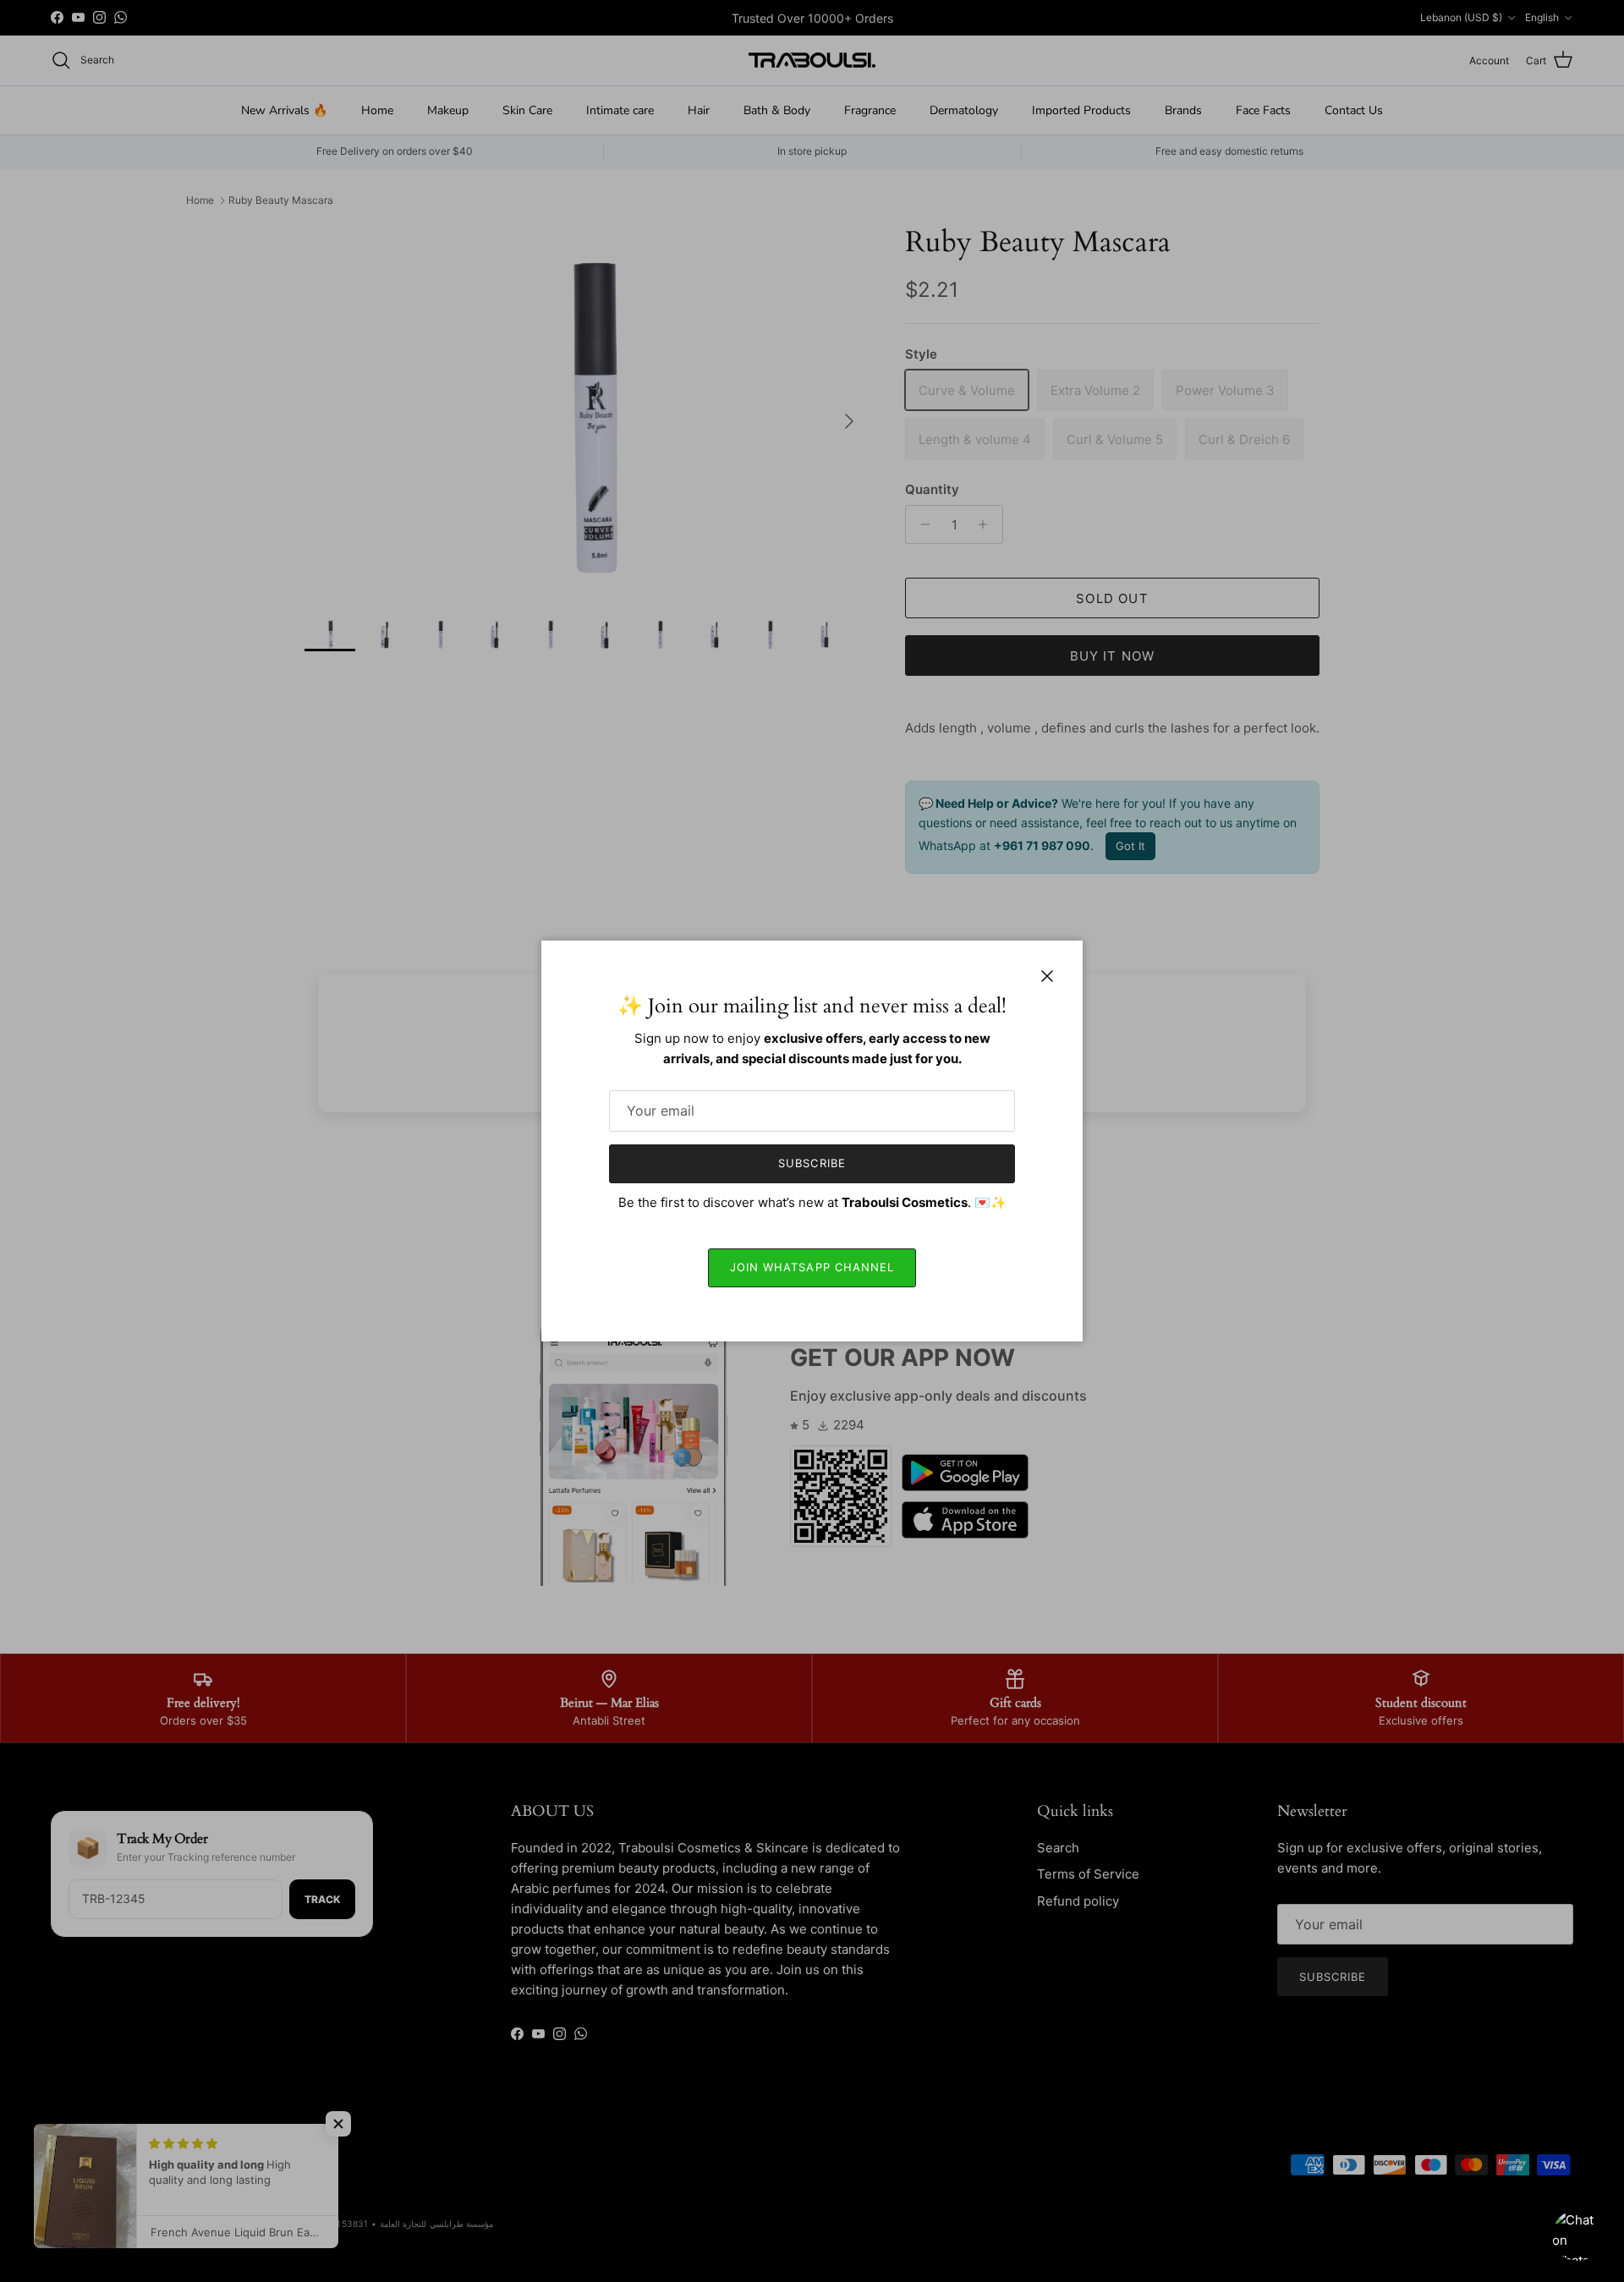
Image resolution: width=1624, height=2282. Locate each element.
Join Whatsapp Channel (812, 1267)
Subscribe (812, 1163)
